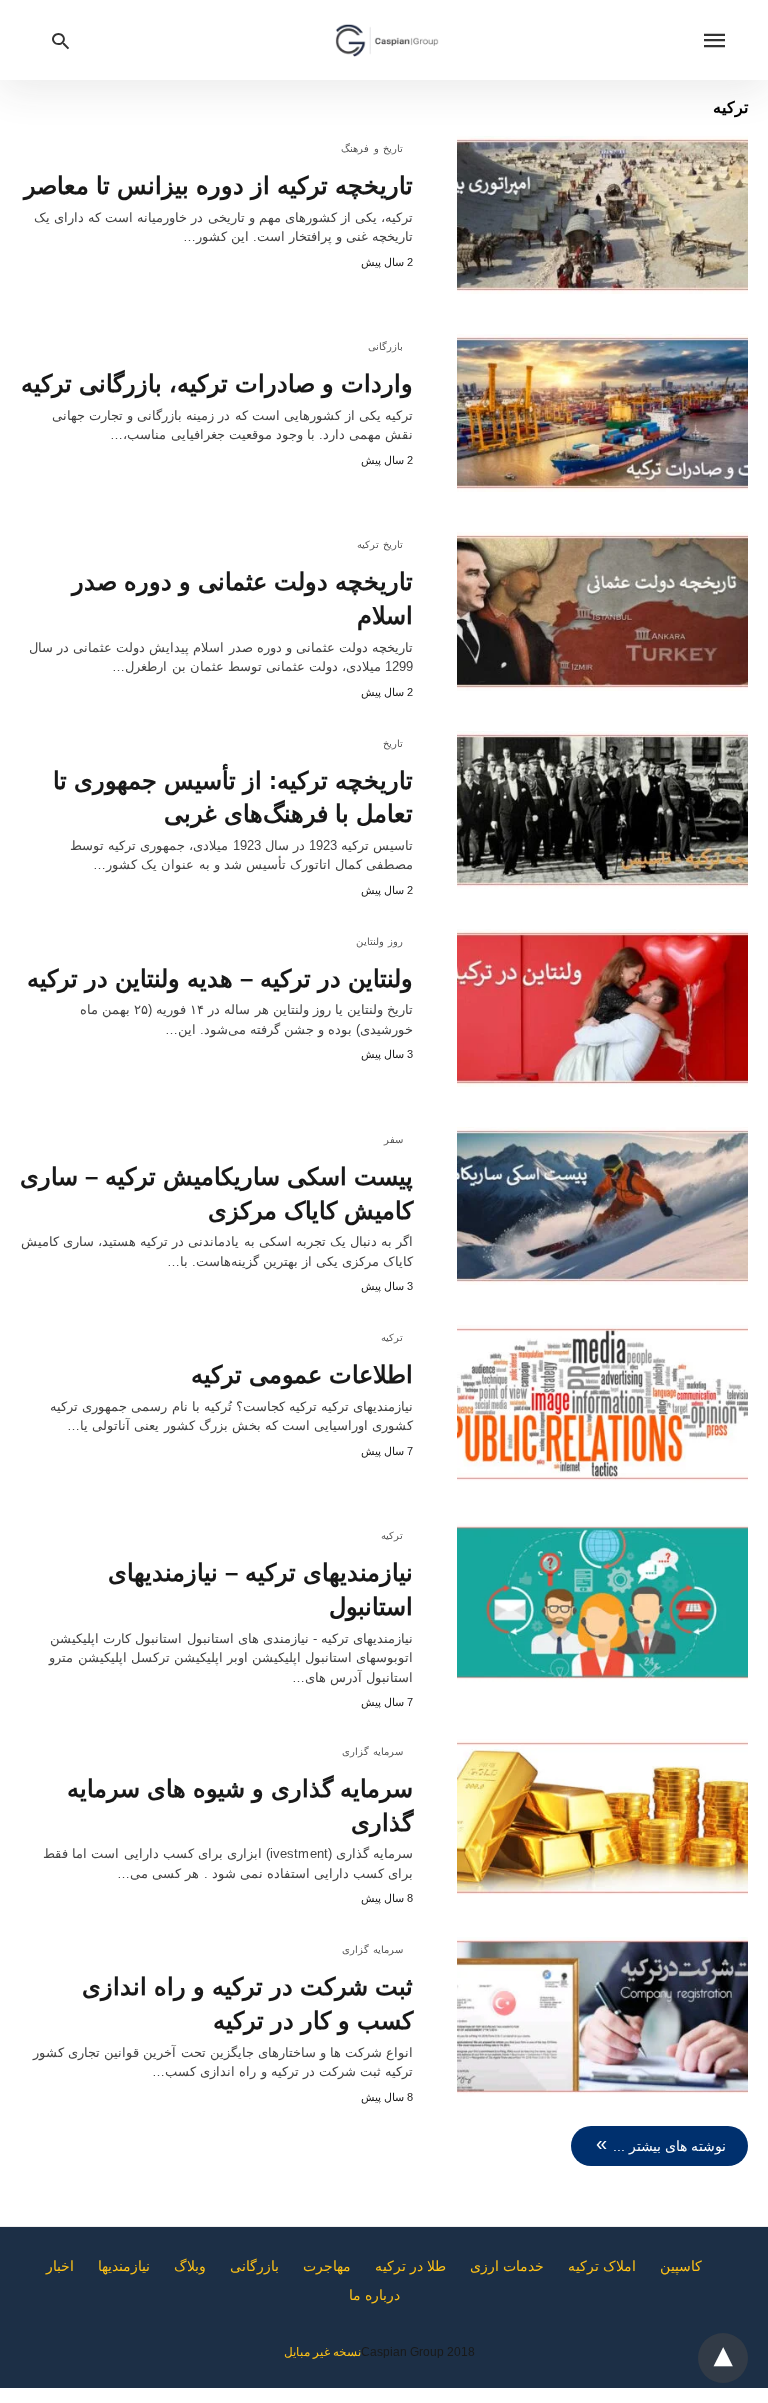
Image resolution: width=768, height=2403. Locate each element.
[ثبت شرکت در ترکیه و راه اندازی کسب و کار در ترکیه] (602, 2016)
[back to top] (723, 2358)
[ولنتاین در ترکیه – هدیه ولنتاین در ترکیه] (602, 1008)
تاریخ (393, 743)
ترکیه (392, 1337)
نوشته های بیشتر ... (669, 2146)
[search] (60, 40)
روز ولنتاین (380, 941)
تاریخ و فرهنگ (372, 148)
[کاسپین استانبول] (387, 40)
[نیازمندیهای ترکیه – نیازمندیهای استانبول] (602, 1602)
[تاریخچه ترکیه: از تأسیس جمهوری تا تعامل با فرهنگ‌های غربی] (602, 810)
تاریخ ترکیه (380, 544)
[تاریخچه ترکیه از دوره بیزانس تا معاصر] (602, 215)
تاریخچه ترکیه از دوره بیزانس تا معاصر (218, 185)
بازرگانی (385, 346)
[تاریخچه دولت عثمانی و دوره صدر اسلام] (602, 611)
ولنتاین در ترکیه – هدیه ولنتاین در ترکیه (220, 978)
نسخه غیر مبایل (322, 2352)
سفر (393, 1139)
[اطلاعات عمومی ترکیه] (602, 1404)
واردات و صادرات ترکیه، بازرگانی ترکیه (217, 383)
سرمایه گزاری (373, 1751)
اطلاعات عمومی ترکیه (302, 1374)
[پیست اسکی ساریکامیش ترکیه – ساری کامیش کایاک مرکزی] (602, 1206)
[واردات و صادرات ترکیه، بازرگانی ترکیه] (602, 413)
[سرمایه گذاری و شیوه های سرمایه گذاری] (602, 1818)
